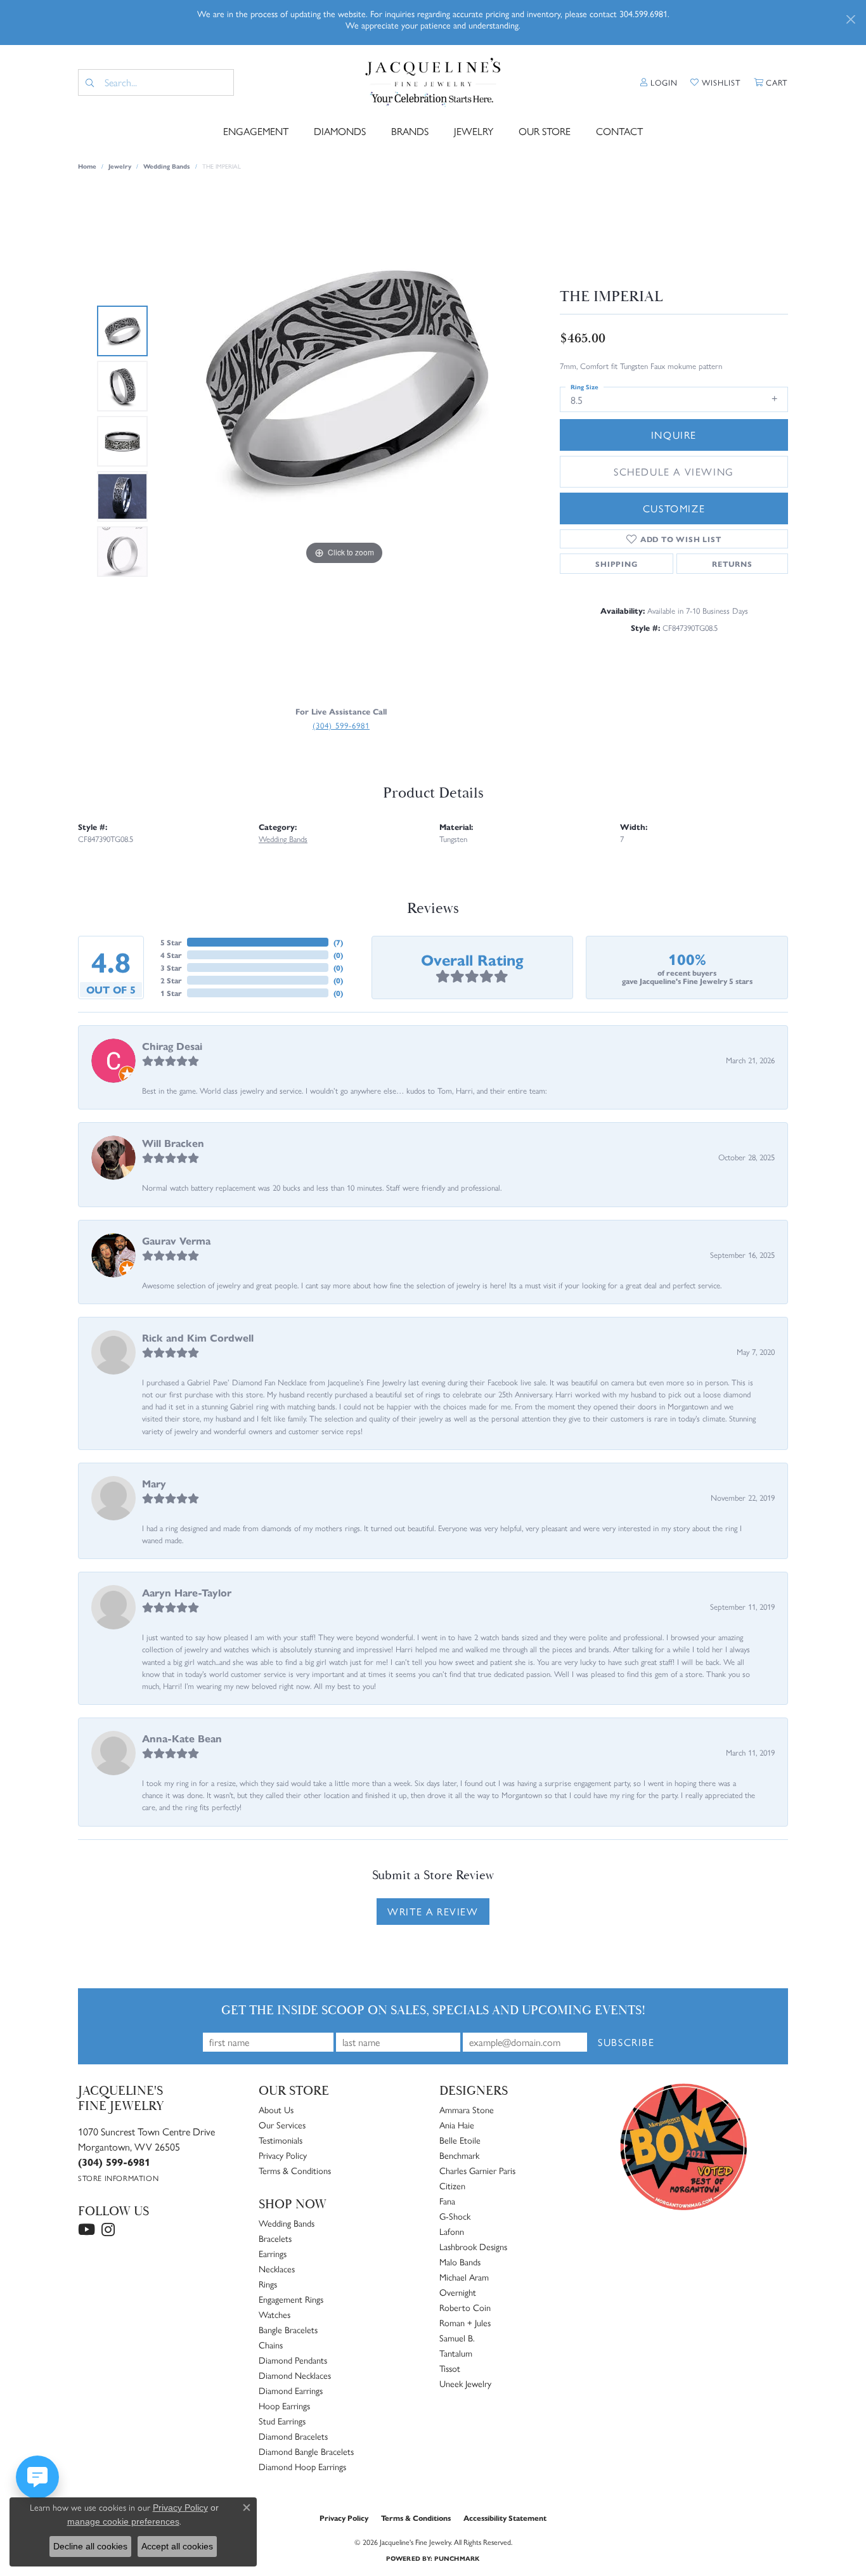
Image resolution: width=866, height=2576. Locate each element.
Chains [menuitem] (271, 2345)
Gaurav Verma (176, 1240)
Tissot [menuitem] (450, 2368)
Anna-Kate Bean (182, 1738)
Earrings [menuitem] (273, 2253)
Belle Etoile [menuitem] (460, 2140)
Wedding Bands (167, 166)
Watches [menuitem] (275, 2314)
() (338, 942)
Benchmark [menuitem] (459, 2155)
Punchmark (457, 2558)
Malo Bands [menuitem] (460, 2262)
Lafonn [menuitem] (452, 2231)
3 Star (171, 968)
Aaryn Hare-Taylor (187, 1592)
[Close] (850, 19)
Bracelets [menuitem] (275, 2238)
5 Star (171, 942)
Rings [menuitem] (268, 2284)
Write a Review (433, 1911)
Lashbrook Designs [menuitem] (473, 2246)
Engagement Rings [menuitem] (291, 2299)
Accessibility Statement (505, 2518)
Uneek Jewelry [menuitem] (465, 2383)
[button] (659, 82)
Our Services (282, 2125)
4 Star (171, 955)
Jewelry (474, 131)
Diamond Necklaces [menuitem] (295, 2375)
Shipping (616, 564)
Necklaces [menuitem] (277, 2269)
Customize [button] (674, 508)
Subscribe (626, 2042)
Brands (410, 131)
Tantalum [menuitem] (456, 2353)
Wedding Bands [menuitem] (287, 2223)
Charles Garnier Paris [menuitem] (477, 2170)
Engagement (256, 131)
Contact (619, 131)
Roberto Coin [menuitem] (465, 2307)
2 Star (171, 980)
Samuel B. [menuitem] (457, 2338)
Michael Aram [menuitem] (464, 2277)
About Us (276, 2109)
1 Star (171, 993)
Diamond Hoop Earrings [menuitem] (302, 2466)
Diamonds (340, 131)
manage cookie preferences (123, 2521)
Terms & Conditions (295, 2170)
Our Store (545, 131)
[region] (344, 441)
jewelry (120, 166)
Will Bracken (173, 1143)
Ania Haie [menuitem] (457, 2125)
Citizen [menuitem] (452, 2185)
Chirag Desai (172, 1046)
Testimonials (281, 2140)
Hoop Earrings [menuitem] (284, 2405)
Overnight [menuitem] (458, 2292)
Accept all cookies (177, 2546)
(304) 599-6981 (341, 725)
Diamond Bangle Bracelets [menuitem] (306, 2451)
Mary (154, 1483)
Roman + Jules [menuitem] (465, 2322)
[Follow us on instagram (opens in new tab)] (108, 2230)
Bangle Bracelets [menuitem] (288, 2329)
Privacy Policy (283, 2155)
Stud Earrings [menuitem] (282, 2421)
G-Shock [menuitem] (455, 2216)
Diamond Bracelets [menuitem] (293, 2436)
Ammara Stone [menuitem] (467, 2109)
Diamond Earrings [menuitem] (291, 2390)
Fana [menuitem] (447, 2201)
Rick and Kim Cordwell (198, 1337)
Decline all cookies (90, 2546)
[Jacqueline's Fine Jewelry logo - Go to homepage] (433, 82)
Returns (732, 564)
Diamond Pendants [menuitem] (293, 2360)
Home (87, 166)
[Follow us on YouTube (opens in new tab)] (87, 2230)
